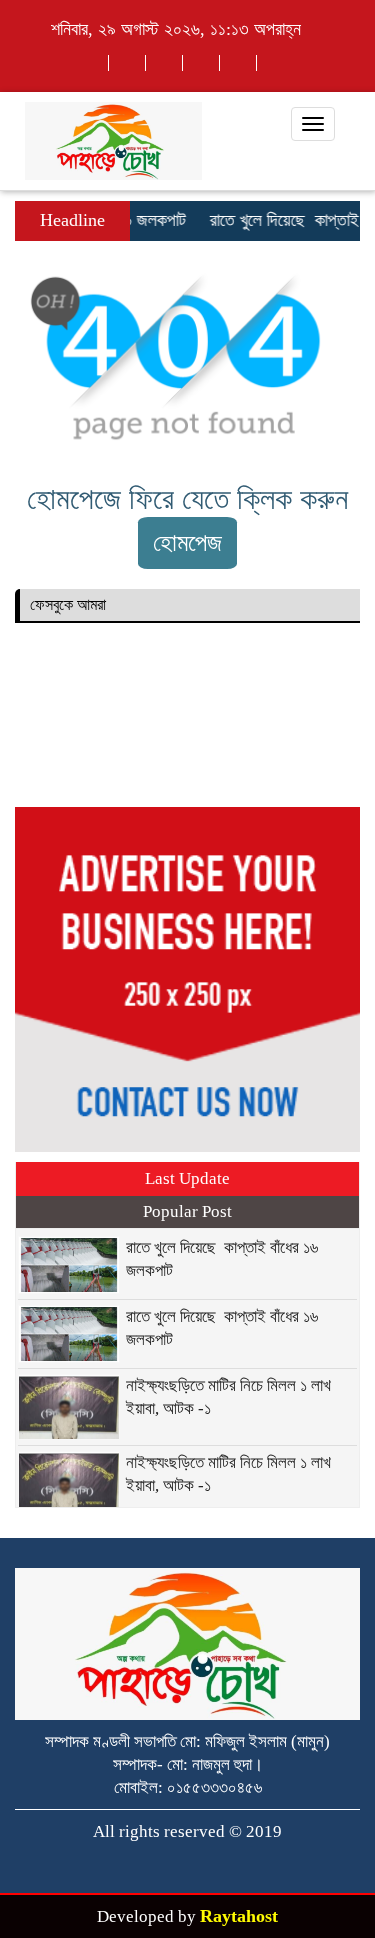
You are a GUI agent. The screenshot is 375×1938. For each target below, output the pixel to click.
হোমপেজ (187, 542)
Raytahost (239, 1916)
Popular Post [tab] (187, 1211)
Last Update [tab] (187, 1178)
